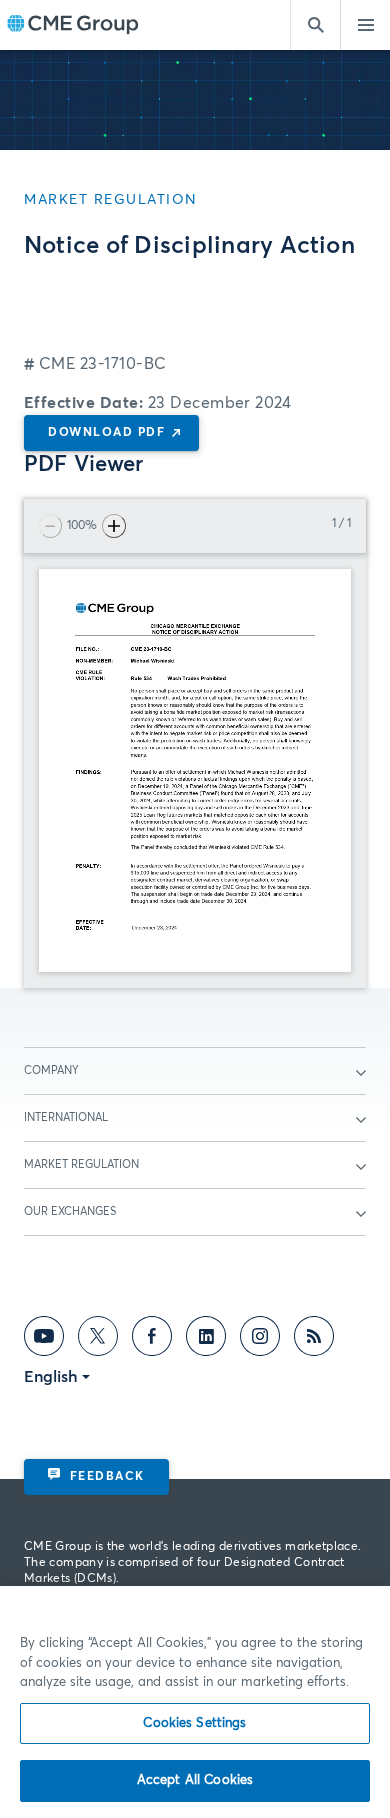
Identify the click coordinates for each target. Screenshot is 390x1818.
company (51, 1070)
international (66, 1117)
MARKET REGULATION (81, 1164)
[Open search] (315, 25)
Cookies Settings (194, 1723)
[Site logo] (73, 25)
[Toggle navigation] (365, 25)
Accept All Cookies (195, 1780)
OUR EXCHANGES (70, 1211)
